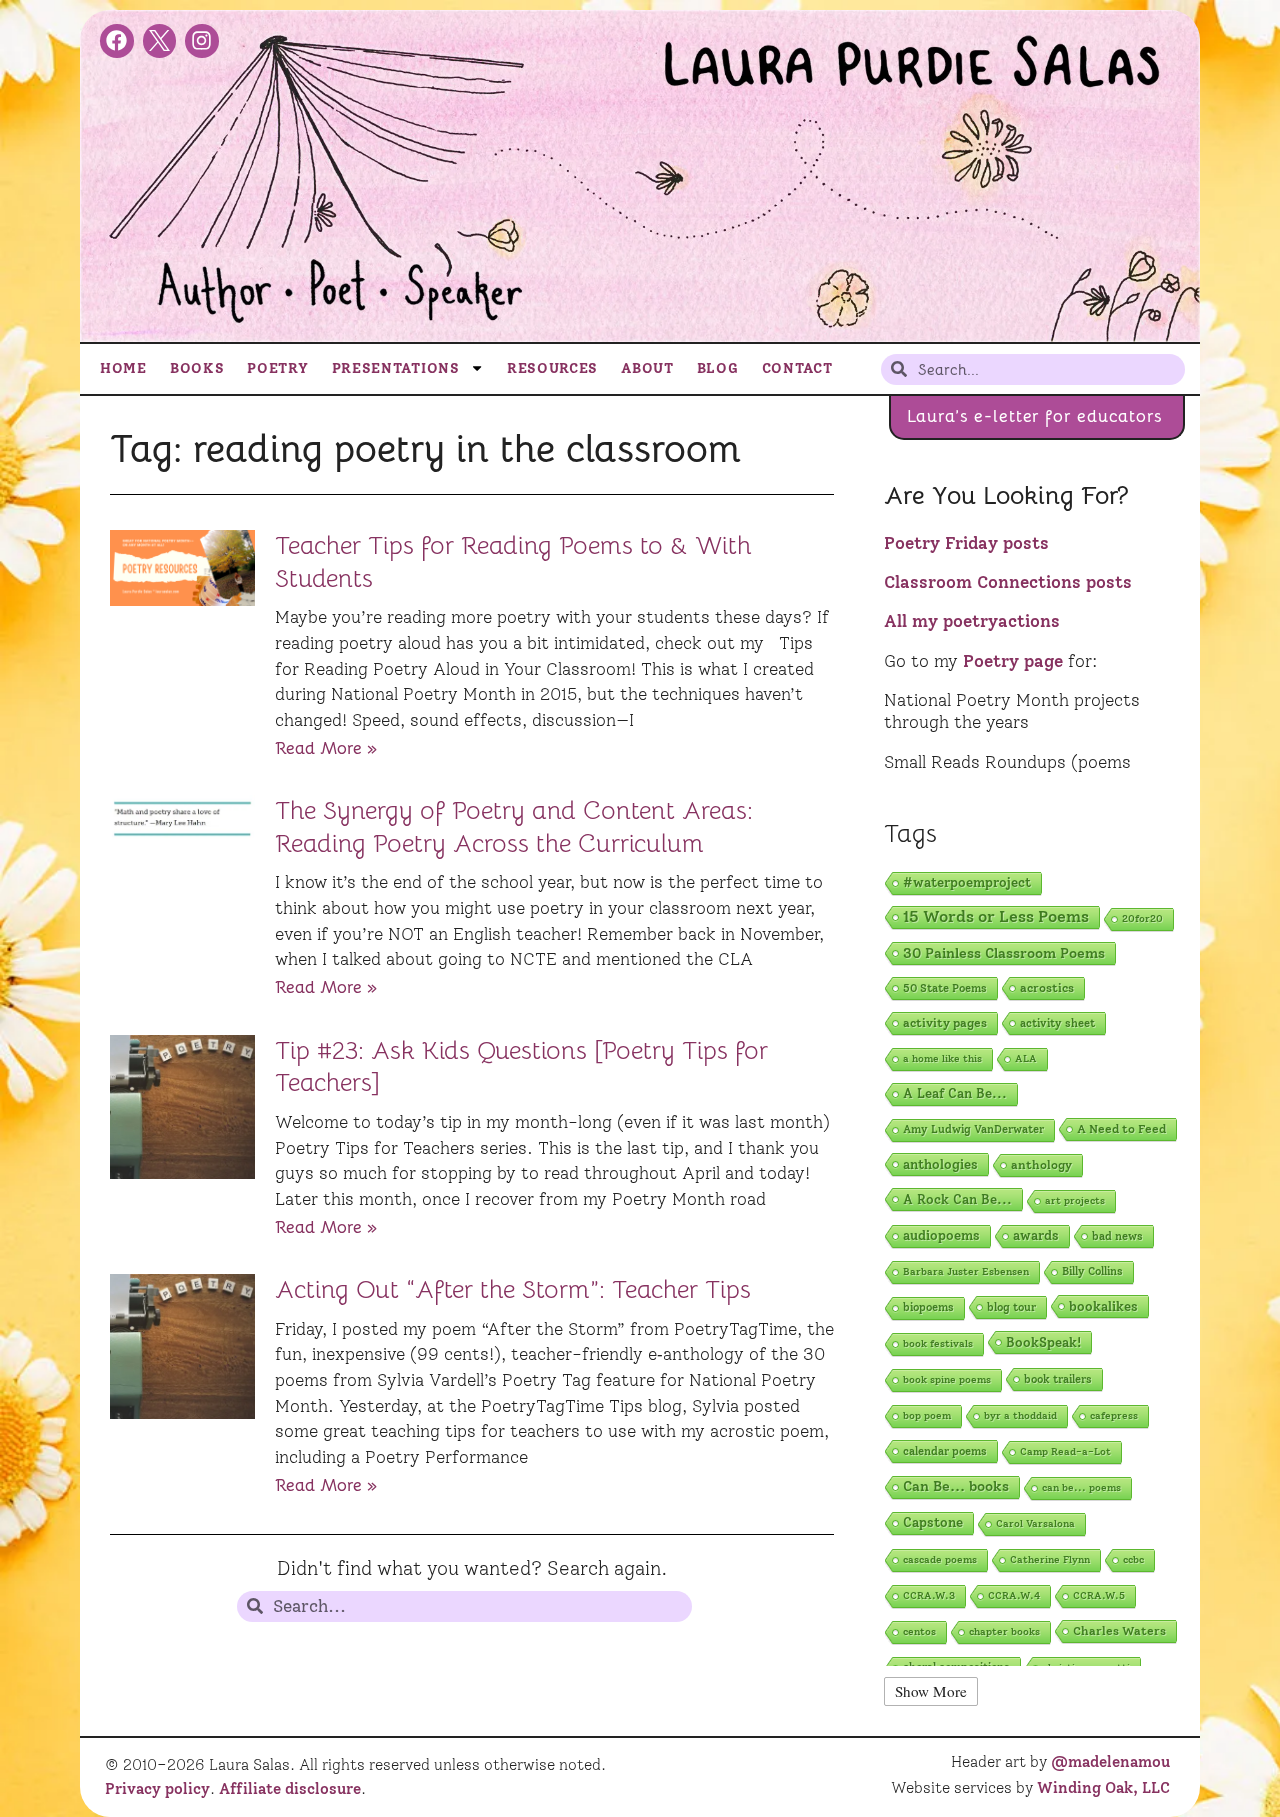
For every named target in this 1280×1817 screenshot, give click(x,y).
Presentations (396, 368)
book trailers (1058, 1379)
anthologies (940, 1164)
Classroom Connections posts (1008, 582)
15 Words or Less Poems (996, 916)
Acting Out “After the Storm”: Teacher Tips (513, 1289)
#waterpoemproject (967, 882)
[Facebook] (117, 41)
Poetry (277, 368)
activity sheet (1057, 1023)
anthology (1041, 1164)
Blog (718, 368)
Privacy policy (157, 1789)
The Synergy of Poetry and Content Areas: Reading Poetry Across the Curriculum (514, 827)
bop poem (927, 1415)
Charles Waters (1119, 1631)
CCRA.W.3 (929, 1595)
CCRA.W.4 (1014, 1595)
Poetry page (1013, 661)
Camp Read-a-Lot (1065, 1451)
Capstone (933, 1522)
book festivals (938, 1343)
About (647, 368)
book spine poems (947, 1379)
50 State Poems (945, 988)
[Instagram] (202, 41)
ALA (1026, 1058)
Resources (552, 368)
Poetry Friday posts (966, 543)
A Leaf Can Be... (955, 1093)
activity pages (945, 1022)
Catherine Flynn (1050, 1559)
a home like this (942, 1058)
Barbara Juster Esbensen (966, 1271)
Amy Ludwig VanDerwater (973, 1129)
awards (1036, 1235)
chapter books (1004, 1631)
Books (197, 368)
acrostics (1047, 987)
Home (123, 368)
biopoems (928, 1307)
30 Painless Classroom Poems (1004, 953)
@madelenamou (1110, 1762)
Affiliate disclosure (290, 1789)
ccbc (1133, 1559)
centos (919, 1631)
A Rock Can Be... (957, 1199)
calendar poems (945, 1451)
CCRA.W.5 (1099, 1595)
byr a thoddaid (1020, 1415)
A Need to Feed (1121, 1129)
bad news (1117, 1236)
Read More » (326, 748)
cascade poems (940, 1559)
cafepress (1114, 1415)
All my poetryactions (972, 621)
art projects (1075, 1200)
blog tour (1011, 1307)
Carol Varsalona (1035, 1523)
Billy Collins (1092, 1271)
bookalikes (1103, 1306)
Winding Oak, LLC (1103, 1788)
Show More (931, 1691)
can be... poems (1081, 1487)
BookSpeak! (1043, 1342)
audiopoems (941, 1235)
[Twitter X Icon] (160, 41)
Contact (797, 368)
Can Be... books (956, 1486)
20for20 (1142, 918)
